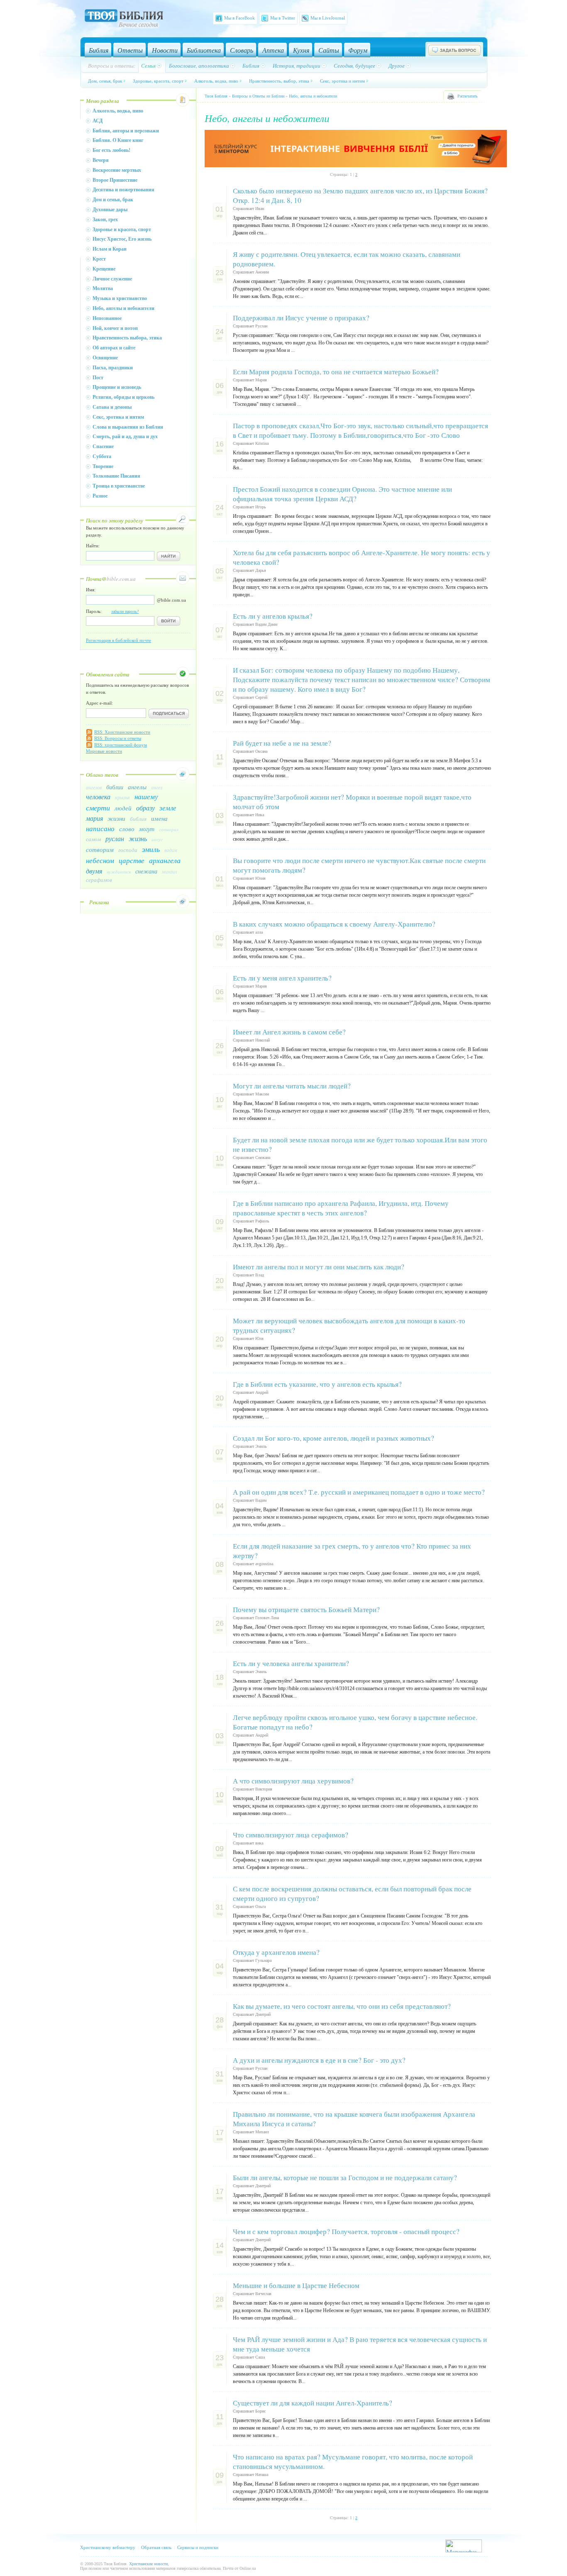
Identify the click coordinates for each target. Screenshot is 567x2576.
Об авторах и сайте (114, 348)
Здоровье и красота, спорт (122, 229)
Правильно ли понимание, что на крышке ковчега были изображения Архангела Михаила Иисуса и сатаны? (354, 2119)
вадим (171, 850)
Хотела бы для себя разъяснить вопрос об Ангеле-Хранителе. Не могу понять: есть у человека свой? (362, 557)
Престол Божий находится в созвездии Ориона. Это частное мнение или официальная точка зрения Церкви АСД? (342, 494)
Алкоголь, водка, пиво (216, 81)
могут (147, 829)
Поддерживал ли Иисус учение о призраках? (301, 318)
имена (159, 818)
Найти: (93, 546)
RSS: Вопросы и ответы (118, 738)
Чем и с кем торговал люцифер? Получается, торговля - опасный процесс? (346, 2231)
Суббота (102, 456)
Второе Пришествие (115, 180)
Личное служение (112, 279)
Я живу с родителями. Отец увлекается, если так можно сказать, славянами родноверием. (347, 259)
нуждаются (119, 872)
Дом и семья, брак (113, 200)
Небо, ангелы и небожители (123, 308)
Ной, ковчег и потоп (115, 328)
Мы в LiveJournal (328, 18)
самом (93, 839)
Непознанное (107, 318)
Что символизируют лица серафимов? (291, 1835)
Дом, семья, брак (105, 81)
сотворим (100, 849)
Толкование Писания (116, 476)
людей (123, 808)
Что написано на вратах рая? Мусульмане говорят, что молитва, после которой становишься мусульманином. (353, 2461)
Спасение (103, 446)
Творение (103, 466)
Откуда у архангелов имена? (276, 1952)
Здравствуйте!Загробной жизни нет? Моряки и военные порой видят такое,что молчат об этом (352, 802)
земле (168, 808)
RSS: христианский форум (121, 745)
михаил (169, 871)
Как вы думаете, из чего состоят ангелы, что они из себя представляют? (342, 2006)
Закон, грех (105, 220)
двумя (94, 871)
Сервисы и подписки (198, 2547)
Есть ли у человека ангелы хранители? (291, 1663)
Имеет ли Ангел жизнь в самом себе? (289, 1032)
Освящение (105, 358)
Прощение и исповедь (117, 387)
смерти (98, 807)
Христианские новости (148, 2564)
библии (115, 787)
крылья (122, 797)
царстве (132, 860)
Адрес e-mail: (99, 703)
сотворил (169, 829)
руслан (115, 838)
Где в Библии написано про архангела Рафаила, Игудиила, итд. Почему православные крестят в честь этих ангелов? (341, 1208)
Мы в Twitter (283, 18)
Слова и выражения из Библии (128, 427)
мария (94, 818)
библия (138, 819)
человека (98, 796)
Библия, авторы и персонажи (126, 131)
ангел (157, 787)
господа (128, 850)
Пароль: (112, 611)
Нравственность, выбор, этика (279, 81)
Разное (100, 496)
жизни (116, 818)
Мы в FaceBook (240, 18)
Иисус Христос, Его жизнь (122, 239)
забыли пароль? (125, 611)
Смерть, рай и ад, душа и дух (125, 437)
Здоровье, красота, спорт (158, 81)
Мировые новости (104, 751)
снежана (146, 871)
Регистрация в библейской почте (119, 640)
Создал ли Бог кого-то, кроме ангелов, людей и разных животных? (334, 1438)
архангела (165, 860)
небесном (100, 860)
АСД (98, 121)
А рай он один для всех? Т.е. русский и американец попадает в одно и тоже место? (359, 1492)
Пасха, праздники (113, 368)
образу (145, 808)
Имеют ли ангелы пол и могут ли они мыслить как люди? (319, 1267)
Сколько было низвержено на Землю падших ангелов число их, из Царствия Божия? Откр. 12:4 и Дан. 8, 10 (360, 195)
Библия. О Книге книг (118, 140)
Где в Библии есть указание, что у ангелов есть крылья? (317, 1384)
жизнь (138, 838)
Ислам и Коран (110, 249)
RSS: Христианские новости (122, 732)
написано (100, 828)
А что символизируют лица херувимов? (293, 1781)
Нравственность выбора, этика (127, 338)
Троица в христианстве (119, 486)
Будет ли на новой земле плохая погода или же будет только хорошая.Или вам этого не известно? (360, 1144)
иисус (157, 839)
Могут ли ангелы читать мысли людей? (292, 1086)
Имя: (91, 590)
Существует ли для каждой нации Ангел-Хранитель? (313, 2403)
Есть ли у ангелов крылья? (273, 616)
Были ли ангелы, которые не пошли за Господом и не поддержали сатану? (345, 2177)
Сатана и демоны (112, 407)
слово (127, 829)
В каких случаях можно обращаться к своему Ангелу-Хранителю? (334, 924)
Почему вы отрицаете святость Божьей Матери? (306, 1609)
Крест (99, 259)
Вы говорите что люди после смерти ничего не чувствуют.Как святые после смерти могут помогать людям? (359, 865)
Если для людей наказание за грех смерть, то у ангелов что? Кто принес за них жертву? (352, 1551)
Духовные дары (110, 210)
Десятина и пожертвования (123, 190)
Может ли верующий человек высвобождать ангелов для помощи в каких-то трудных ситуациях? (349, 1325)
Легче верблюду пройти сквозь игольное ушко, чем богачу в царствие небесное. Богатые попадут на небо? (355, 1722)
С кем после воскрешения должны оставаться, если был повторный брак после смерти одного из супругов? (352, 1893)
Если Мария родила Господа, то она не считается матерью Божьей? (336, 372)
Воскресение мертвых (117, 170)
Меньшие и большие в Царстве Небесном (296, 2285)
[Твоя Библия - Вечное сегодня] (124, 20)
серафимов (99, 880)
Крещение (104, 269)
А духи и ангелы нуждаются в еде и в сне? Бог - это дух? (319, 2060)
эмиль (151, 849)
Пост (98, 378)
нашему (146, 796)
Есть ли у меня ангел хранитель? (282, 978)
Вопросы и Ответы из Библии (258, 96)
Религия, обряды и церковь (123, 397)
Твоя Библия (216, 96)
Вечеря (101, 160)
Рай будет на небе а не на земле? (282, 743)
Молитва (103, 288)
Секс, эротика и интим (342, 81)
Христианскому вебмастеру (108, 2547)
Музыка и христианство (120, 298)
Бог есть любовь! (111, 150)
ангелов (94, 787)
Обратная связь (156, 2547)
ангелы (137, 787)
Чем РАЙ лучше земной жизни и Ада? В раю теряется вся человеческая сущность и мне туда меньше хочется (360, 2344)
